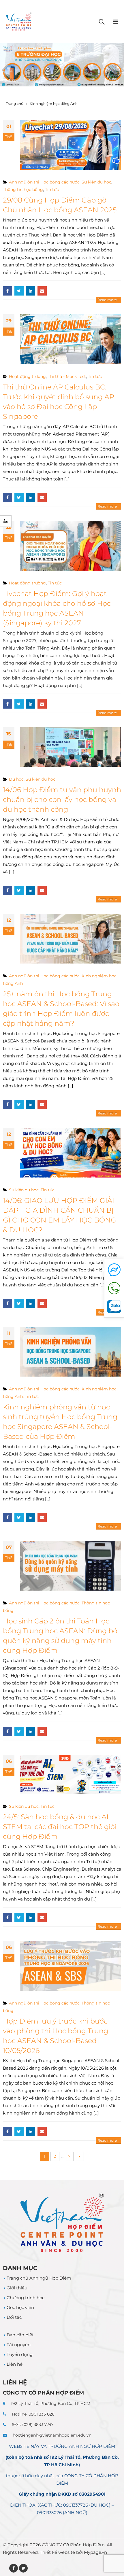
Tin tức (52, 190)
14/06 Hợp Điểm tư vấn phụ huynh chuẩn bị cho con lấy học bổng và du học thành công (62, 799)
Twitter (19, 291)
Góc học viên (20, 2307)
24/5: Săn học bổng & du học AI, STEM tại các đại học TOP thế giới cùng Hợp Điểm (60, 1827)
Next (79, 2156)
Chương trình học (26, 2298)
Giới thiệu (17, 2288)
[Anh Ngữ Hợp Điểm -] (19, 22)
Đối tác (14, 2317)
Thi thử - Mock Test (67, 376)
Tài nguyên (19, 2345)
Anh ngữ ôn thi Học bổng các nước (44, 182)
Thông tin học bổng (23, 190)
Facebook (7, 291)
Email (42, 291)
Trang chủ (15, 104)
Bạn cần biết (20, 2335)
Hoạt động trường (27, 376)
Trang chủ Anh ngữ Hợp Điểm (39, 2278)
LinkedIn (31, 291)
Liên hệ (15, 2364)
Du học (16, 779)
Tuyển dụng (20, 2354)
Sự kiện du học (96, 182)
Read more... (108, 300)
